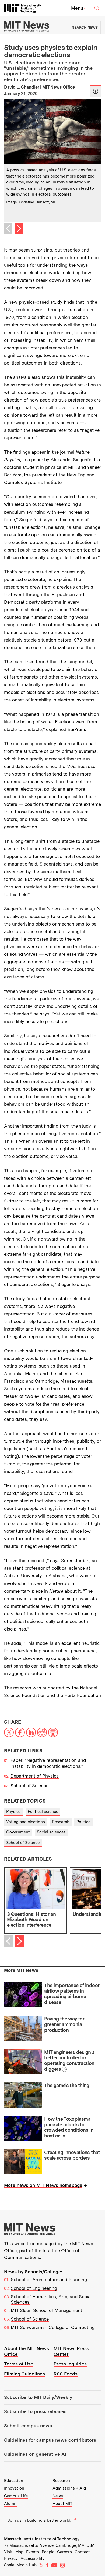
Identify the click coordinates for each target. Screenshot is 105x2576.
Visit (8, 2552)
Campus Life (16, 2496)
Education (14, 2481)
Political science (43, 1812)
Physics (13, 1812)
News (58, 2496)
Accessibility (33, 2558)
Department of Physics (35, 1776)
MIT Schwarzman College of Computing (53, 2327)
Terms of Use (19, 2364)
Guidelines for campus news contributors (50, 2440)
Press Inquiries (70, 2364)
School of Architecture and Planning (49, 2280)
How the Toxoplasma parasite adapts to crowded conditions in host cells (69, 2127)
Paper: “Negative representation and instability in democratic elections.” (48, 1763)
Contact (82, 2552)
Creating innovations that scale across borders (72, 2155)
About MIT (62, 2504)
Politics (83, 1822)
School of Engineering (34, 2288)
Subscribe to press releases (35, 2411)
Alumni (11, 2504)
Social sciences (51, 1832)
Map (19, 2552)
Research (61, 1822)
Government (18, 1832)
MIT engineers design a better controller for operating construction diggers (69, 2061)
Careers (64, 2552)
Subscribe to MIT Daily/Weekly (38, 2397)
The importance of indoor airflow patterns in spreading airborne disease (72, 1994)
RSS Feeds (66, 2374)
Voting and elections (26, 1822)
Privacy (11, 2558)
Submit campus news (28, 2426)
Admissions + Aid (69, 2488)
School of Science (29, 1786)
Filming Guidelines (24, 2374)
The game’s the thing (67, 2085)
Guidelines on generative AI (35, 2454)
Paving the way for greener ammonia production (64, 2024)
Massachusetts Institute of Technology (42, 2539)
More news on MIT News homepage (43, 2185)
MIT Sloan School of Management (46, 2310)
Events (33, 2552)
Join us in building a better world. (39, 2520)
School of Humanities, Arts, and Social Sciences (51, 2299)
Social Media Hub (20, 2565)
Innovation (14, 2488)
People (48, 2552)
